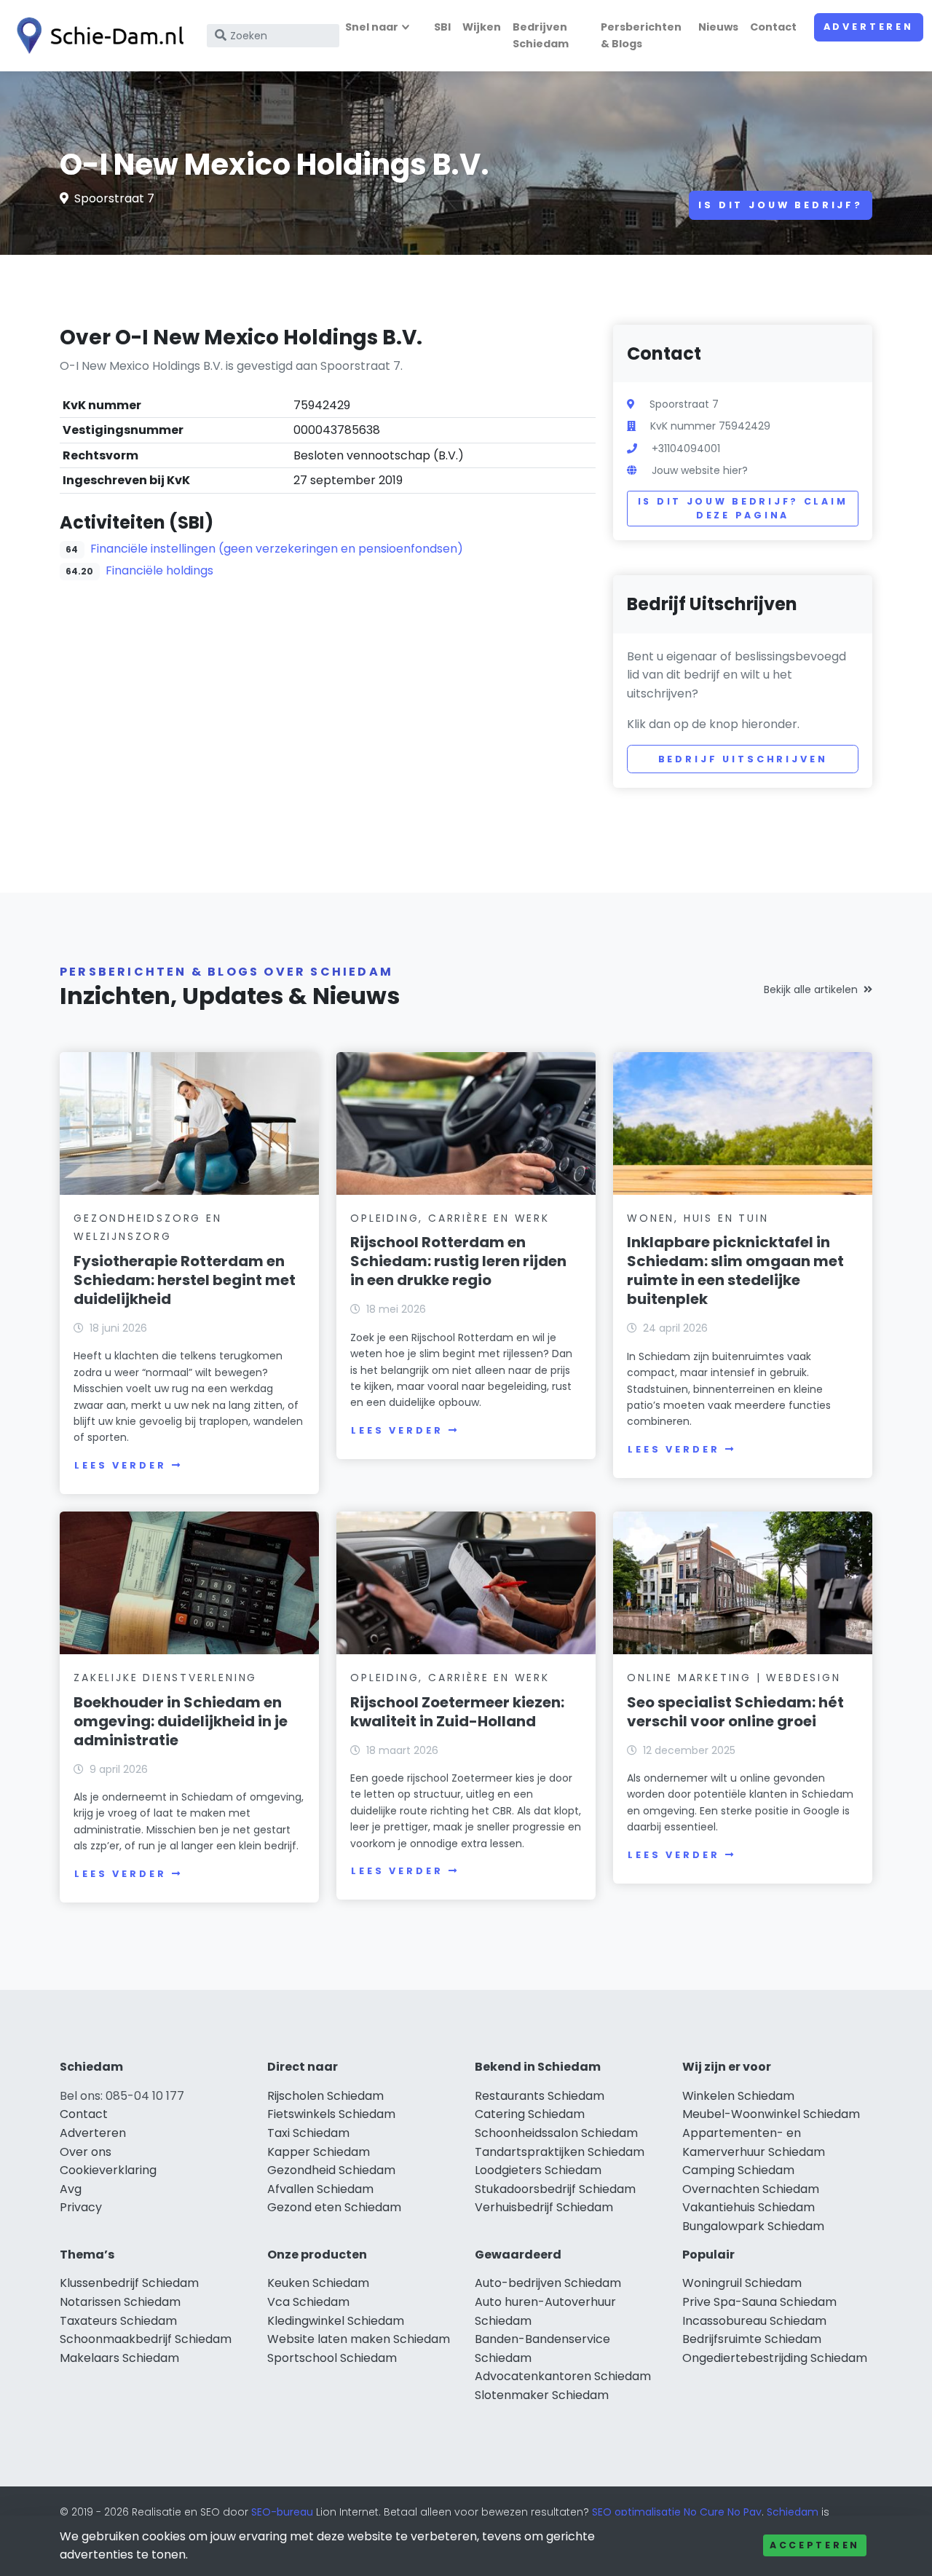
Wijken (482, 27)
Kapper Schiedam (319, 2152)
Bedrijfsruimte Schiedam (752, 2339)
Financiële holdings (159, 570)
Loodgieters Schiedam (538, 2170)
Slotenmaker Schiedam (542, 2395)
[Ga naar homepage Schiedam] (96, 36)
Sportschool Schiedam (332, 2358)
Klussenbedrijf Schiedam (129, 2283)
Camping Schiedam (738, 2170)
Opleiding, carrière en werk (450, 1218)
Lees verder (120, 1465)
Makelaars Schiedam (119, 2358)
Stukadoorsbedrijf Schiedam (555, 2189)
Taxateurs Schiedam (118, 2321)
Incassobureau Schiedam (754, 2321)
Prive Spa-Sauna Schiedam (759, 2302)
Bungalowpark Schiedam (753, 2226)
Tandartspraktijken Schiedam (560, 2152)
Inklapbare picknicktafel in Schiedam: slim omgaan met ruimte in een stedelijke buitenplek (735, 1271)
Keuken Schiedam (318, 2283)
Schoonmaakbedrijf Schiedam (146, 2339)
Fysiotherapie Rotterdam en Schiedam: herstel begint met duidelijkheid (185, 1280)
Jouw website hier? (700, 470)
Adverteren (869, 27)
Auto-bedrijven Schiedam (548, 2283)
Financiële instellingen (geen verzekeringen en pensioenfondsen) (277, 549)
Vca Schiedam (308, 2302)
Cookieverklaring (108, 2170)
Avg (71, 2189)
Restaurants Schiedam (540, 2096)
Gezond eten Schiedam (334, 2207)
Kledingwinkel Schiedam (336, 2321)
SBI (442, 27)
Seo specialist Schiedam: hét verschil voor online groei (735, 1712)
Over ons (86, 2152)
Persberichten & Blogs (641, 35)
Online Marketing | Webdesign (734, 1678)
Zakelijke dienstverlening (165, 1678)
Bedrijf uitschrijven (743, 759)
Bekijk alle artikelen (811, 989)
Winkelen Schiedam (738, 2096)
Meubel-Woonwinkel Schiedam (771, 2114)
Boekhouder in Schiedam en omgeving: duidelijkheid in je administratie (181, 1721)
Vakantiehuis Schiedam (749, 2207)
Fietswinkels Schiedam (331, 2114)
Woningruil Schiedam (742, 2283)
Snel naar (372, 27)
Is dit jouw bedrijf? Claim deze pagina (743, 509)
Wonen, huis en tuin (698, 1218)
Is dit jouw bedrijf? (781, 205)
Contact (773, 27)
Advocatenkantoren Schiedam (563, 2376)
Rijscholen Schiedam (325, 2096)
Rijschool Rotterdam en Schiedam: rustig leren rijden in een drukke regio (458, 1261)
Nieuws (718, 27)
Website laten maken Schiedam (359, 2339)
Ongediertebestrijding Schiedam (775, 2358)
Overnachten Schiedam (751, 2189)
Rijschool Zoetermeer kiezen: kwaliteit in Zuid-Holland (457, 1712)
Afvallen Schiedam (320, 2189)
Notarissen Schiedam (120, 2302)
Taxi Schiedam (308, 2133)
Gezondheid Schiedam (331, 2170)
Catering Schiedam (530, 2114)
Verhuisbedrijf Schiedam (544, 2207)
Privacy (81, 2207)
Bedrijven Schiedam (541, 35)
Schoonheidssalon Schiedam (556, 2133)
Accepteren (815, 2545)
